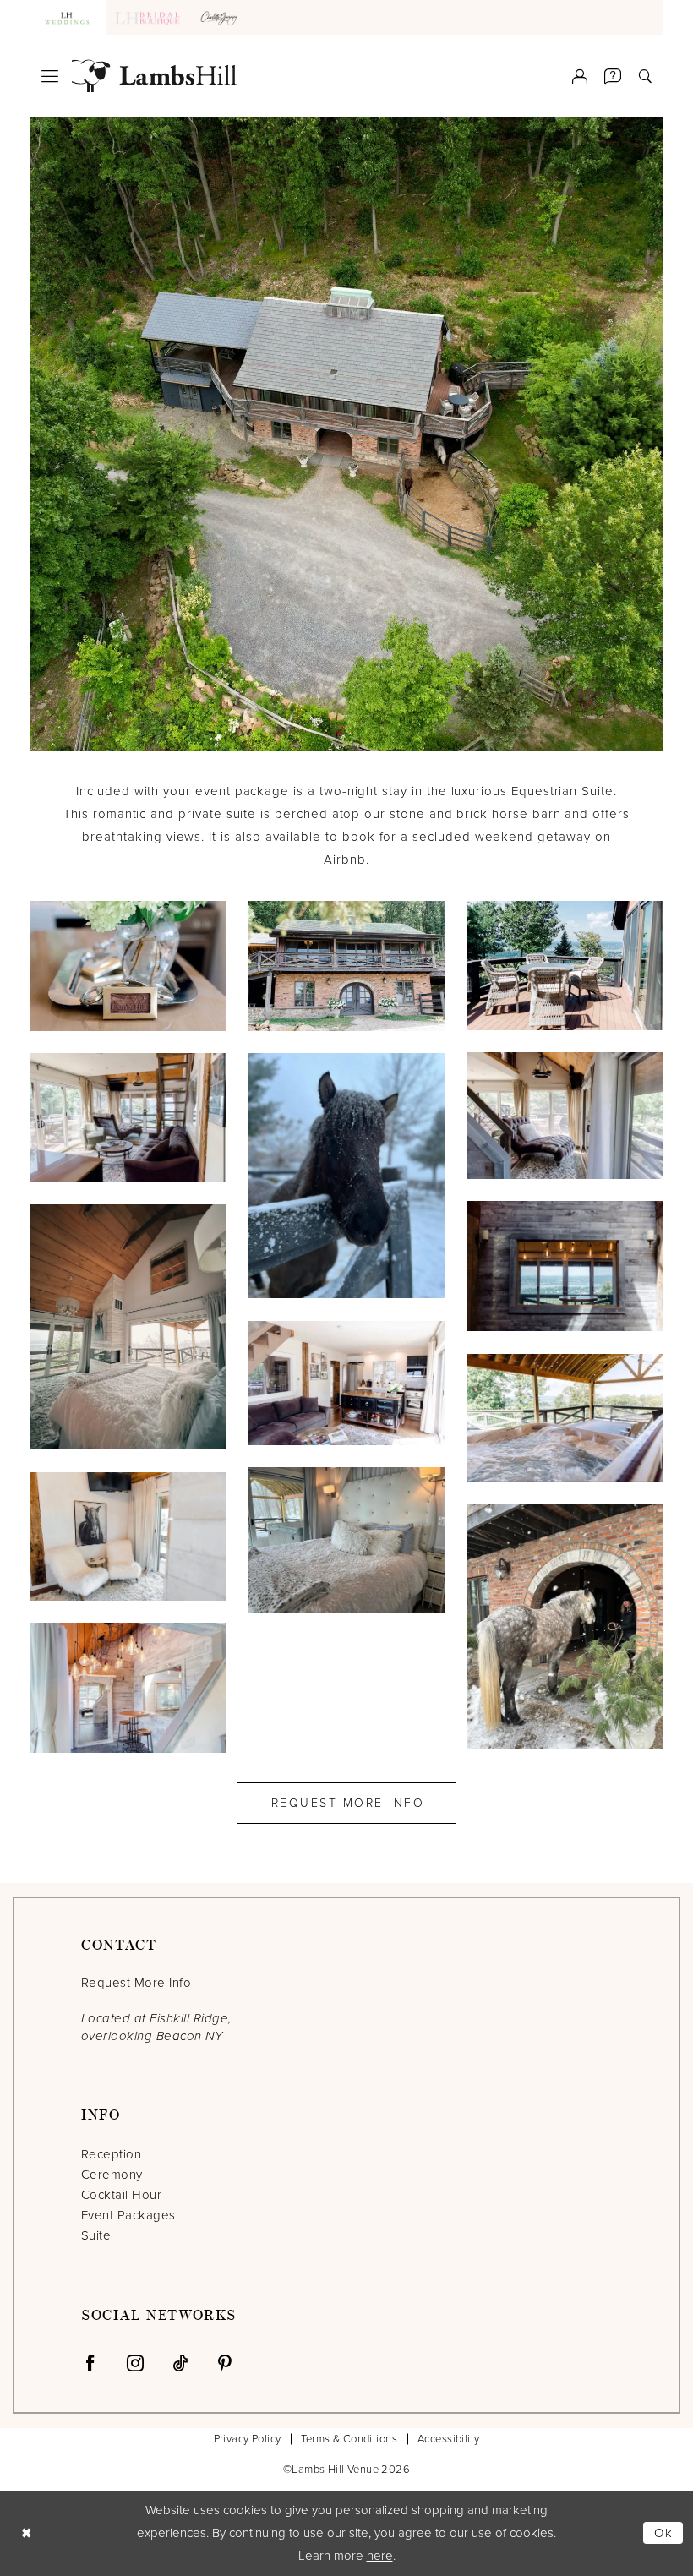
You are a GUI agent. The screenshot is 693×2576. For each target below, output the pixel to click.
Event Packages (128, 2215)
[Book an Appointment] (613, 76)
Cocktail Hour (121, 2195)
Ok (664, 2533)
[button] (50, 76)
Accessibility (448, 2439)
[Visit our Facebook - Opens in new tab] (90, 2363)
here (380, 2556)
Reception (111, 2154)
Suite (96, 2235)
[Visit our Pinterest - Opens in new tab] (225, 2363)
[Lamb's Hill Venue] (154, 76)
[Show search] (645, 76)
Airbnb (345, 860)
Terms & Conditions (349, 2439)
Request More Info (348, 1803)
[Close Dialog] (26, 2533)
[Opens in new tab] (221, 17)
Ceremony (112, 2175)
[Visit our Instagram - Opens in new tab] (135, 2363)
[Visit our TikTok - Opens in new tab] (180, 2363)
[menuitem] (50, 76)
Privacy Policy (248, 2439)
